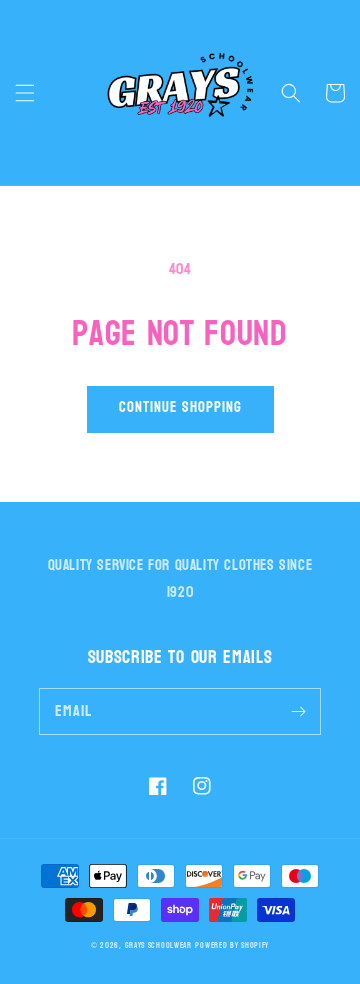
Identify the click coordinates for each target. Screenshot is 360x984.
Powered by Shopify (232, 945)
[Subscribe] (298, 711)
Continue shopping (180, 407)
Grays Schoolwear (158, 945)
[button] (25, 93)
